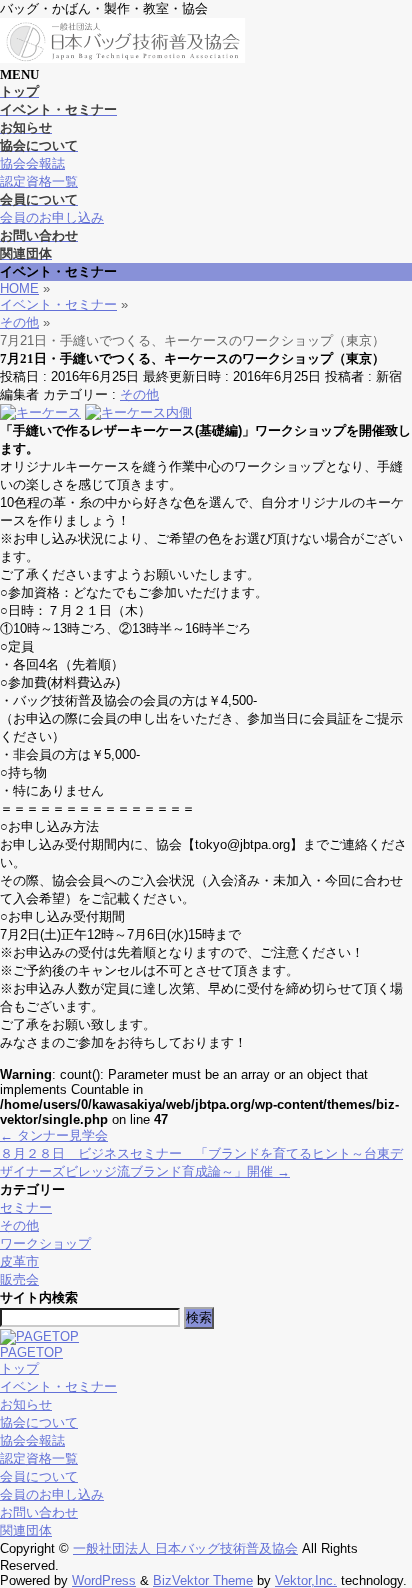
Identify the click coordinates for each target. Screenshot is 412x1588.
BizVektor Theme (203, 1580)
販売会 (19, 1279)
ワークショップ (45, 1243)
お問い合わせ (39, 1512)
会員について (39, 1476)
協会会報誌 (32, 163)
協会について (39, 1422)
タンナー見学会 (54, 1135)
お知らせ (26, 1404)
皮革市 (19, 1261)
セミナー (26, 1207)
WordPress (104, 1580)
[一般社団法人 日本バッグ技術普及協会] (123, 58)
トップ (19, 1368)
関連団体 (26, 1530)
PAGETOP (31, 1352)
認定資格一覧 (39, 181)
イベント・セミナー (58, 1386)
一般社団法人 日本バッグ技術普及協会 (185, 1548)
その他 (139, 394)
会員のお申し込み (52, 217)
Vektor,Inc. (306, 1580)
